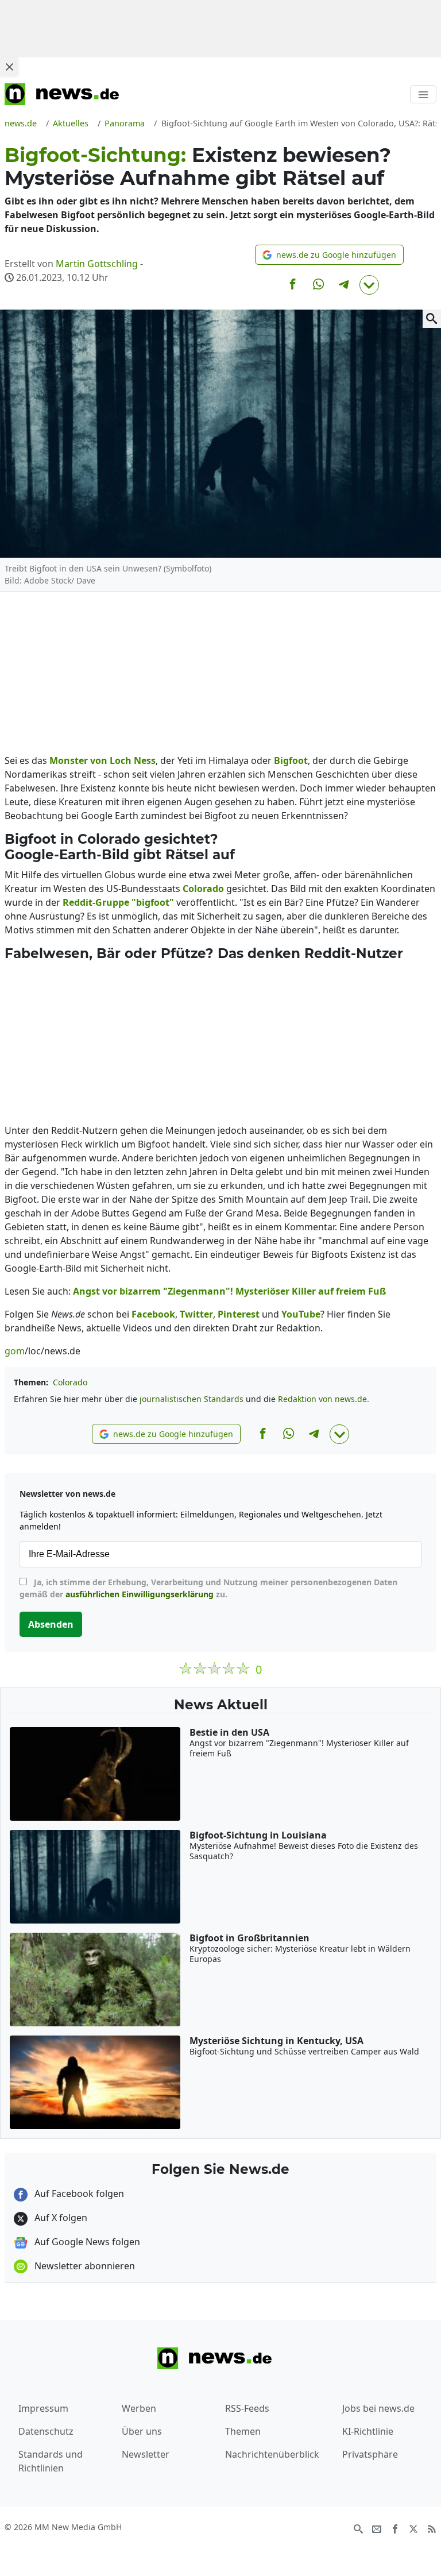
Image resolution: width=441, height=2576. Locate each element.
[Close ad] (9, 67)
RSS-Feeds (247, 2408)
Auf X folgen (60, 2218)
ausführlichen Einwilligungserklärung (140, 1594)
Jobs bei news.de (378, 2408)
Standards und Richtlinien (51, 2461)
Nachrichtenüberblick (272, 2454)
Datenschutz (46, 2431)
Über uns (142, 2431)
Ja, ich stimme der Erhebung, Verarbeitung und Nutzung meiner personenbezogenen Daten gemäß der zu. (208, 1588)
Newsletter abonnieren (84, 2266)
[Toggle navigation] (423, 94)
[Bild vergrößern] (432, 319)
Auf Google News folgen (86, 2242)
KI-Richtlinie (368, 2431)
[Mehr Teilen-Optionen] (369, 285)
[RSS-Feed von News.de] (432, 2528)
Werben (139, 2408)
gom (15, 1351)
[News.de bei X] (413, 2528)
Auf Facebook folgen (78, 2193)
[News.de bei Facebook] (395, 2528)
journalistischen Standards (192, 1399)
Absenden (51, 1624)
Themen (243, 2431)
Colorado (70, 1382)
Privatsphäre (370, 2454)
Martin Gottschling (97, 264)
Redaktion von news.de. (324, 1399)
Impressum (43, 2408)
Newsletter (146, 2454)
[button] (329, 255)
